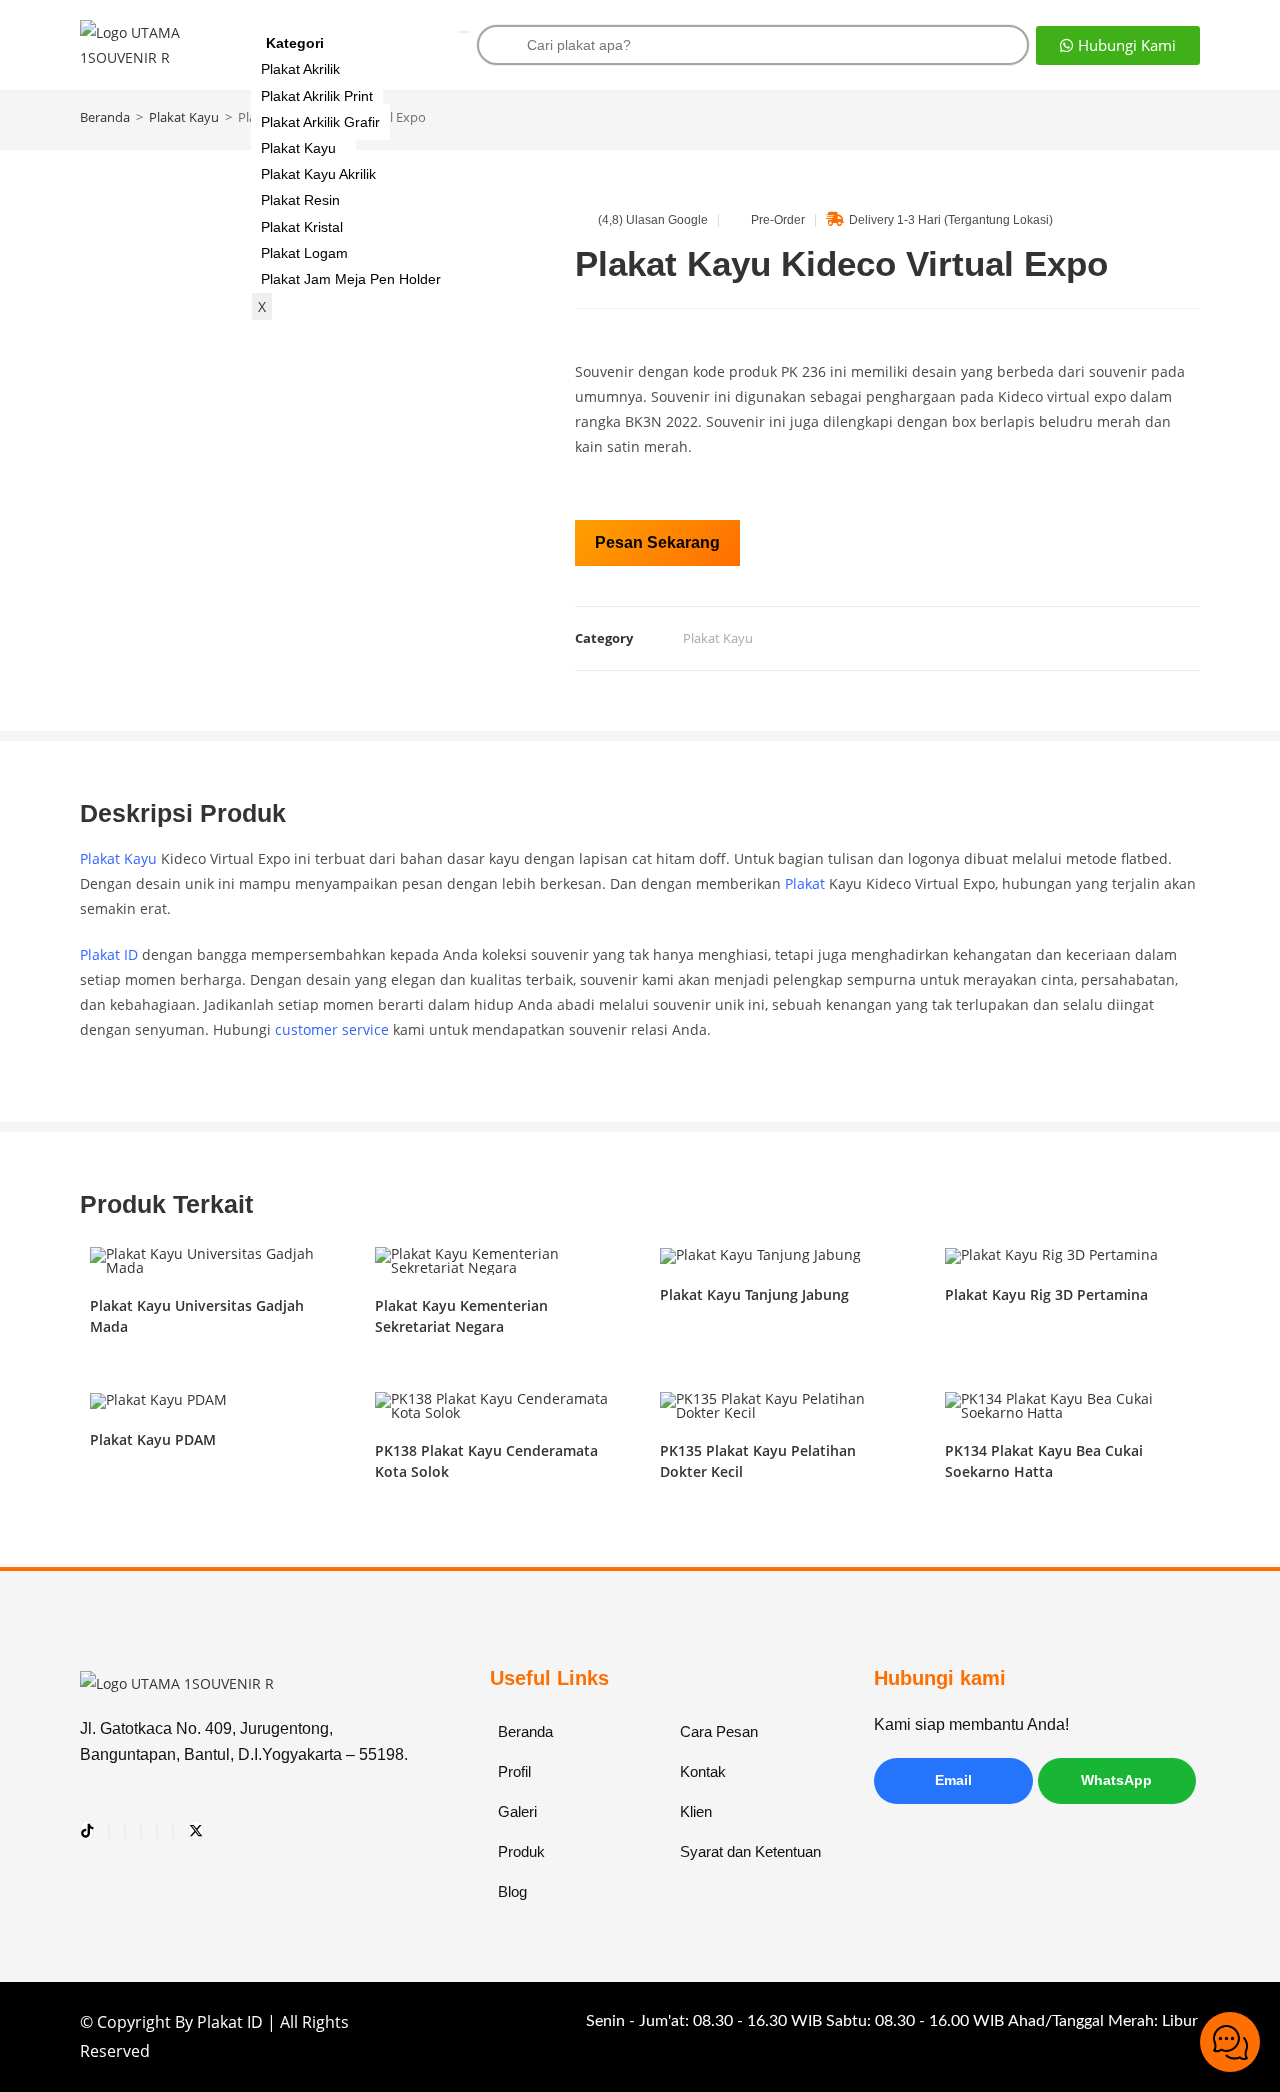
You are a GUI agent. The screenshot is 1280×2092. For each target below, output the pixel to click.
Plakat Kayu (298, 148)
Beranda (105, 117)
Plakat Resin (300, 200)
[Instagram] (109, 1830)
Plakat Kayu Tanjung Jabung (754, 1294)
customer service (332, 1029)
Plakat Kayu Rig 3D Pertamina (1046, 1294)
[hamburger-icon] (464, 32)
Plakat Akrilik (300, 69)
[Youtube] (125, 1830)
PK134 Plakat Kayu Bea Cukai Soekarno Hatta (1044, 1461)
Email (953, 1780)
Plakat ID (109, 954)
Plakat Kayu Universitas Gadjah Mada (197, 1316)
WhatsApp (1116, 1780)
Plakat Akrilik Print (317, 96)
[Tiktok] (87, 1830)
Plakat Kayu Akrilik (318, 174)
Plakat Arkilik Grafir (320, 122)
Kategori (295, 43)
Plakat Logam (304, 253)
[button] (1118, 45)
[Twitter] (196, 1830)
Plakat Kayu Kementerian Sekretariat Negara (461, 1316)
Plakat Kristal (302, 227)
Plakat (805, 883)
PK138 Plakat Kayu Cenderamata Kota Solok (486, 1461)
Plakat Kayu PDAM (153, 1439)
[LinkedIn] (173, 1830)
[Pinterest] (141, 1830)
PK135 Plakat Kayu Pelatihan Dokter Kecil (758, 1461)
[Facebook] (157, 1830)
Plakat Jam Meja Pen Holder (351, 279)
